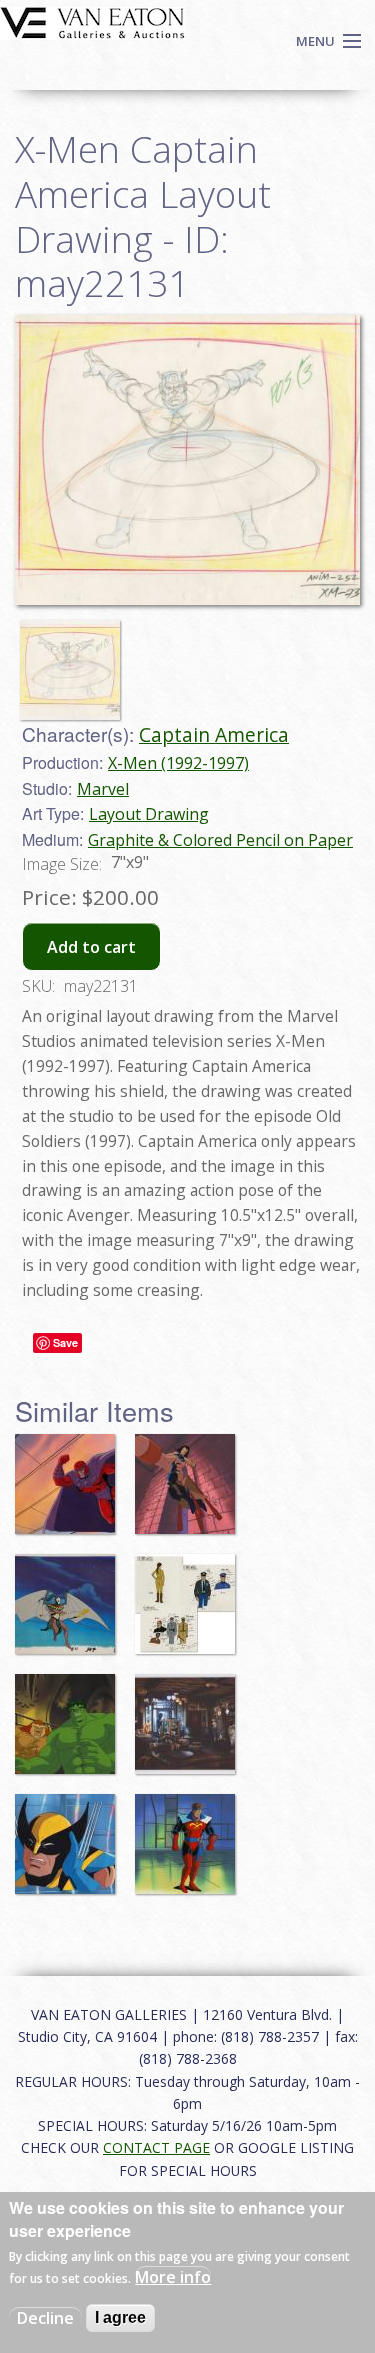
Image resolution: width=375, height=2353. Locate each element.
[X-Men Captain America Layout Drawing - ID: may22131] (75, 661)
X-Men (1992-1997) (178, 763)
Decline (45, 2318)
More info (173, 2277)
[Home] (92, 21)
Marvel (103, 789)
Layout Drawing (149, 814)
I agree (120, 2317)
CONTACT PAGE (156, 2147)
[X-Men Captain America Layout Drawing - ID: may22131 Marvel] (187, 459)
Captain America (214, 734)
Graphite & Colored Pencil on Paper (220, 840)
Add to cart (91, 947)
